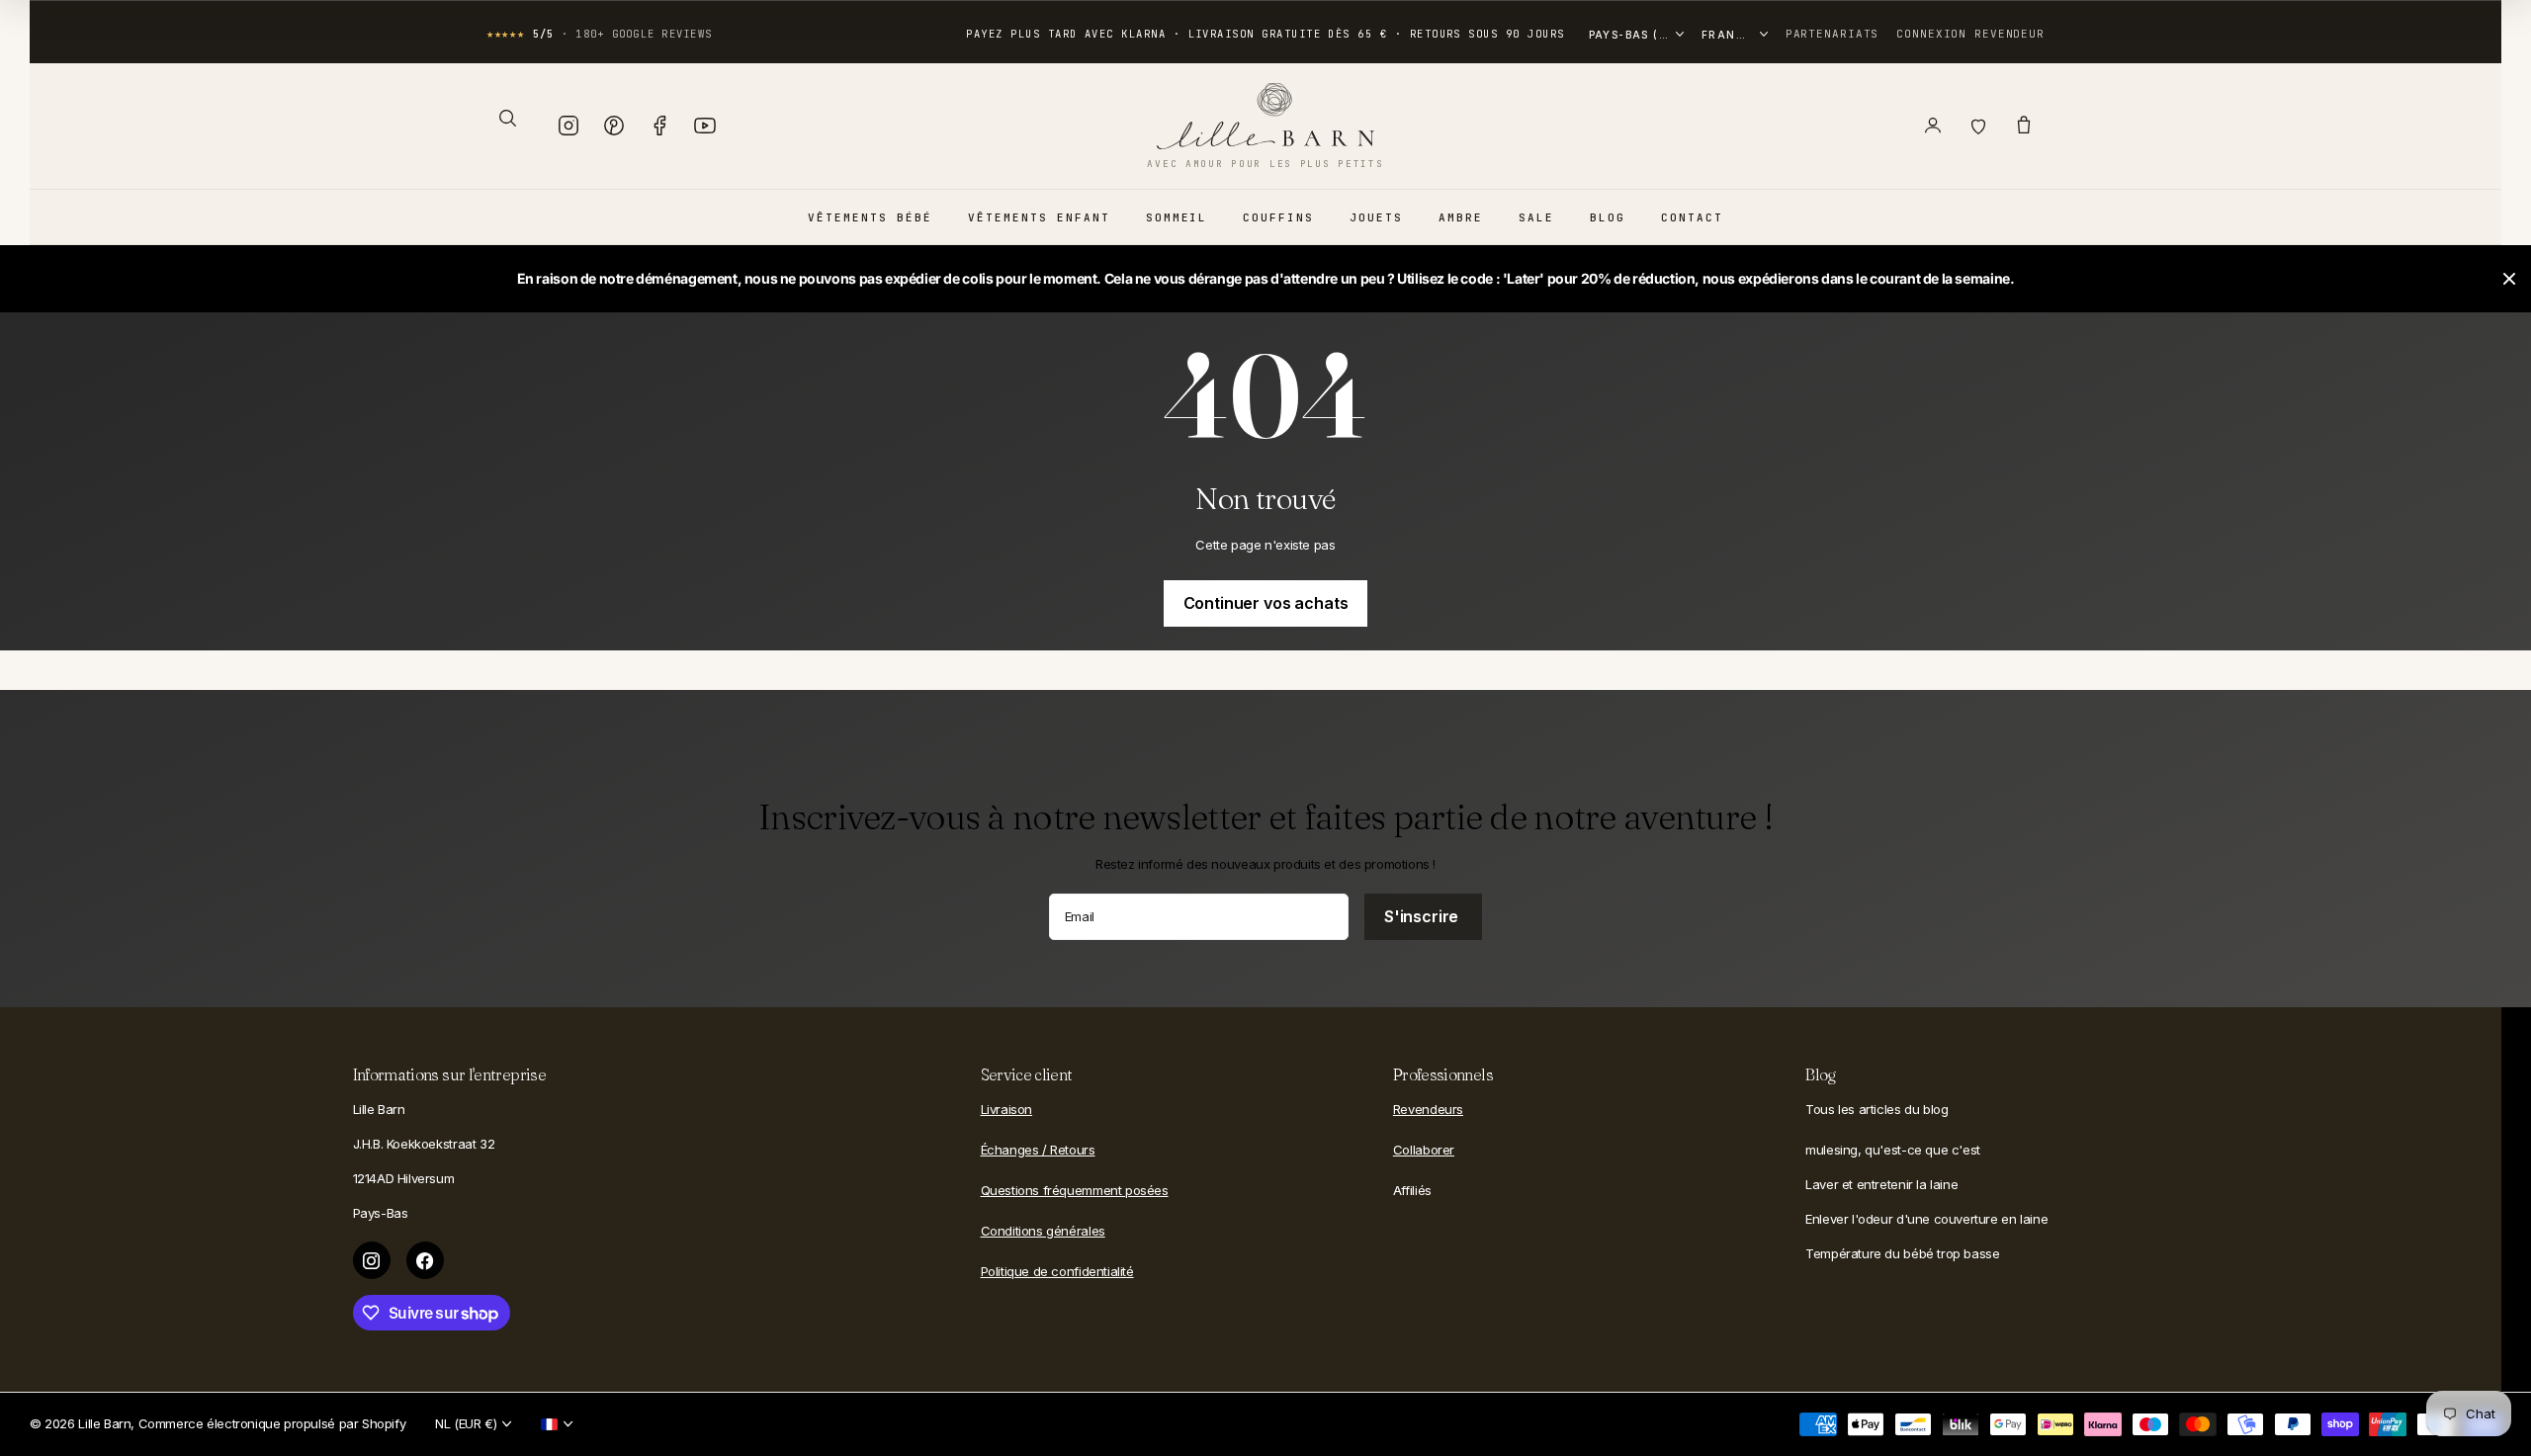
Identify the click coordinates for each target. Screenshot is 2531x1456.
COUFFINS (1278, 217)
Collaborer (1424, 1150)
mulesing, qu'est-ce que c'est (1893, 1150)
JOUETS (1376, 217)
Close (2509, 279)
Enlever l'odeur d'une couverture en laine (1926, 1219)
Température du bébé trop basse (1902, 1253)
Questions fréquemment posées (1075, 1190)
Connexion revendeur (1970, 34)
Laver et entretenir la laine (1881, 1184)
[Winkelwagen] (2024, 126)
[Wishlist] (1978, 126)
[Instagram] (568, 126)
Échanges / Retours (1038, 1150)
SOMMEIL (1177, 217)
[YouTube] (705, 126)
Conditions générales (1043, 1231)
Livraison (1007, 1109)
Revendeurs (1428, 1109)
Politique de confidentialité (1057, 1271)
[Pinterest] (614, 126)
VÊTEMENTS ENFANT (1039, 217)
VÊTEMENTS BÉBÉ (870, 217)
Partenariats (1833, 34)
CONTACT (1692, 217)
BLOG (1608, 217)
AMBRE (1461, 217)
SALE (1536, 217)
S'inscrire (1423, 916)
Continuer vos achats (1266, 603)
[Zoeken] (507, 118)
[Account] (1933, 126)
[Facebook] (659, 126)
